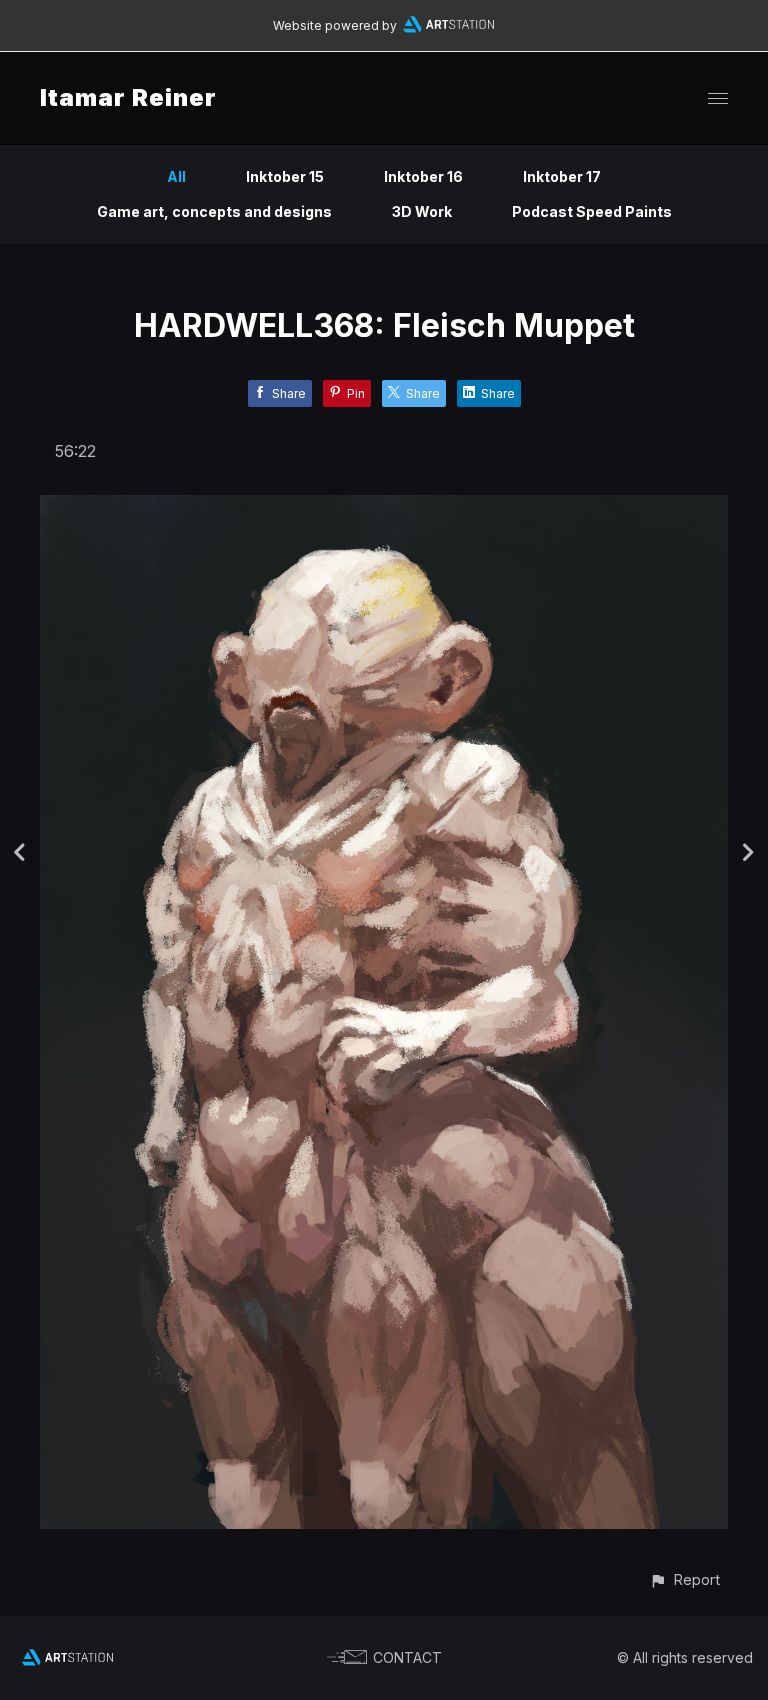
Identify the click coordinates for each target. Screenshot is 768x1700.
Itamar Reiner (128, 97)
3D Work (422, 211)
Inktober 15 (285, 176)
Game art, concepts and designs (214, 211)
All (176, 176)
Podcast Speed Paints (592, 211)
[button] (684, 1579)
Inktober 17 (562, 176)
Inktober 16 (423, 176)
